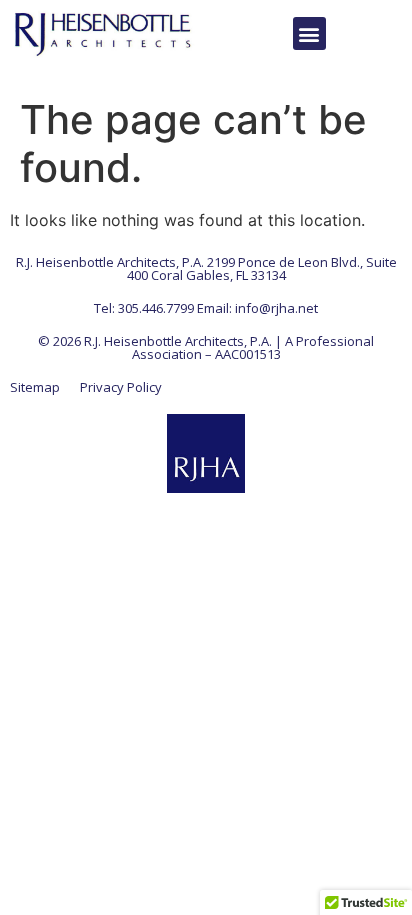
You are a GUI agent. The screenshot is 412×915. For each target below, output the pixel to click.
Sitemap (35, 387)
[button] (309, 33)
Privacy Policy (121, 387)
